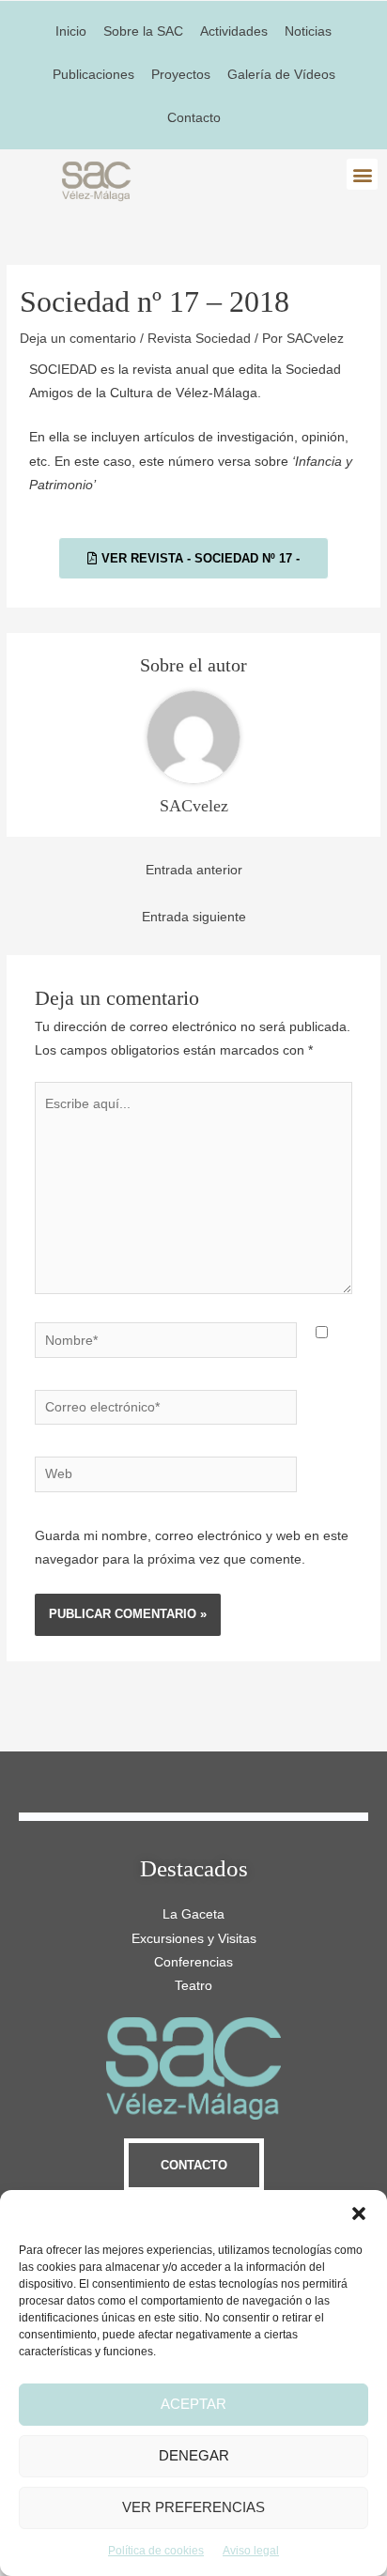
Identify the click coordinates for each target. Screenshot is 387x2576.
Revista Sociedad (199, 339)
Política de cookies (156, 2551)
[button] (359, 2214)
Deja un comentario (78, 339)
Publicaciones (93, 75)
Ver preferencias (193, 2507)
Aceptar (193, 2404)
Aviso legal (251, 2551)
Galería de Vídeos (281, 75)
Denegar (194, 2455)
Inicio (71, 31)
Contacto (194, 118)
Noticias (308, 31)
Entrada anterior (194, 870)
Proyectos (181, 75)
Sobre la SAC (143, 31)
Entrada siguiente (194, 917)
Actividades (234, 31)
